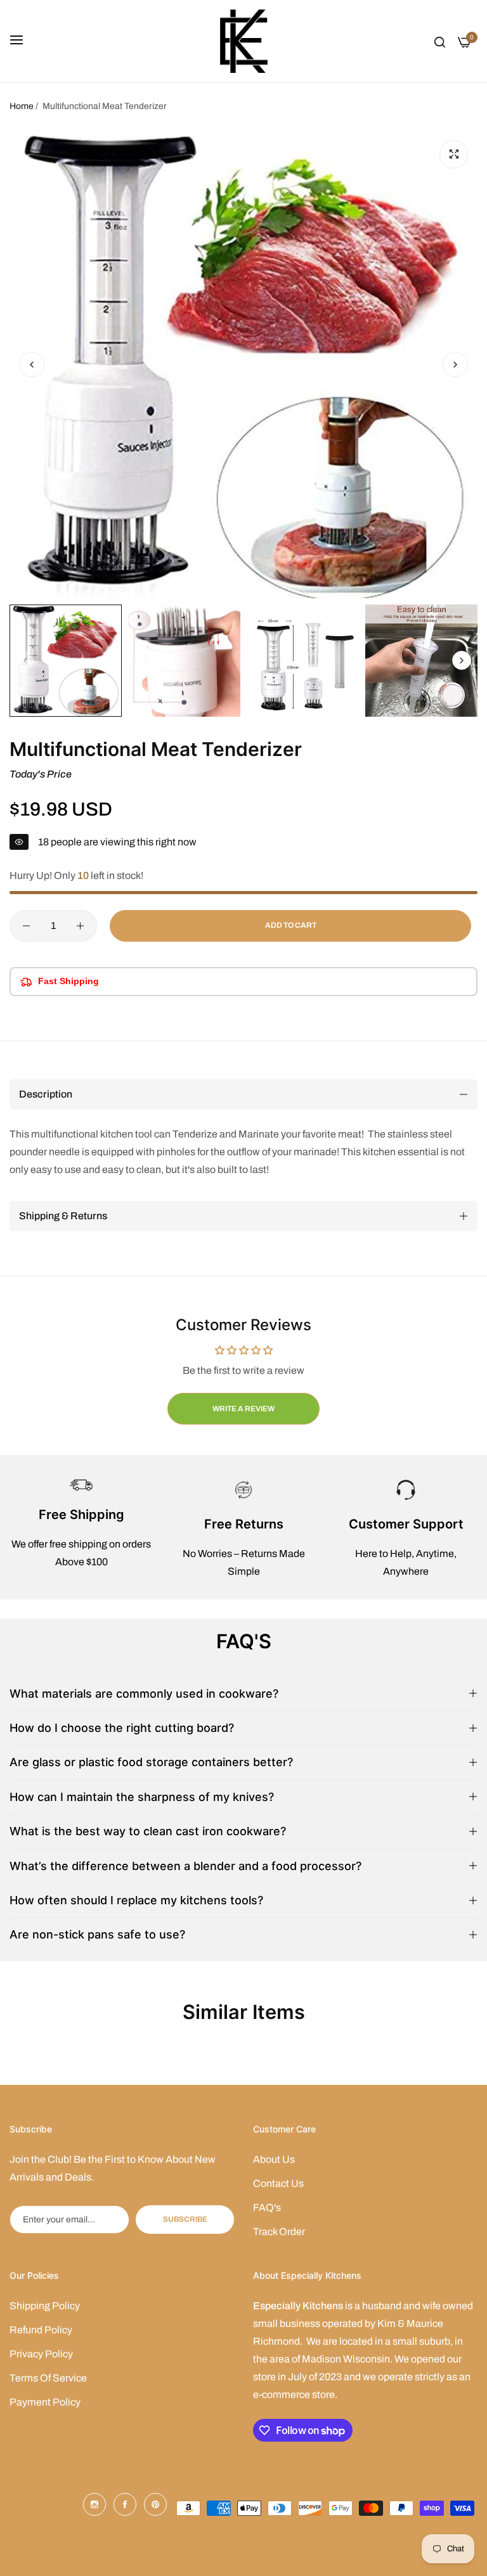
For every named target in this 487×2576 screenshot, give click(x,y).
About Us (274, 2159)
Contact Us (278, 2183)
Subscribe (185, 2219)
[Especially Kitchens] (244, 41)
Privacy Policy (41, 2354)
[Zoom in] (454, 154)
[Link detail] (94, 2504)
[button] (455, 364)
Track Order (279, 2232)
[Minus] (26, 926)
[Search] (440, 41)
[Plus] (80, 926)
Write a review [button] (243, 1409)
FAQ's (267, 2208)
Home (22, 106)
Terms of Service (48, 2378)
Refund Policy (41, 2330)
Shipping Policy (45, 2306)
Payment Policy (45, 2402)
